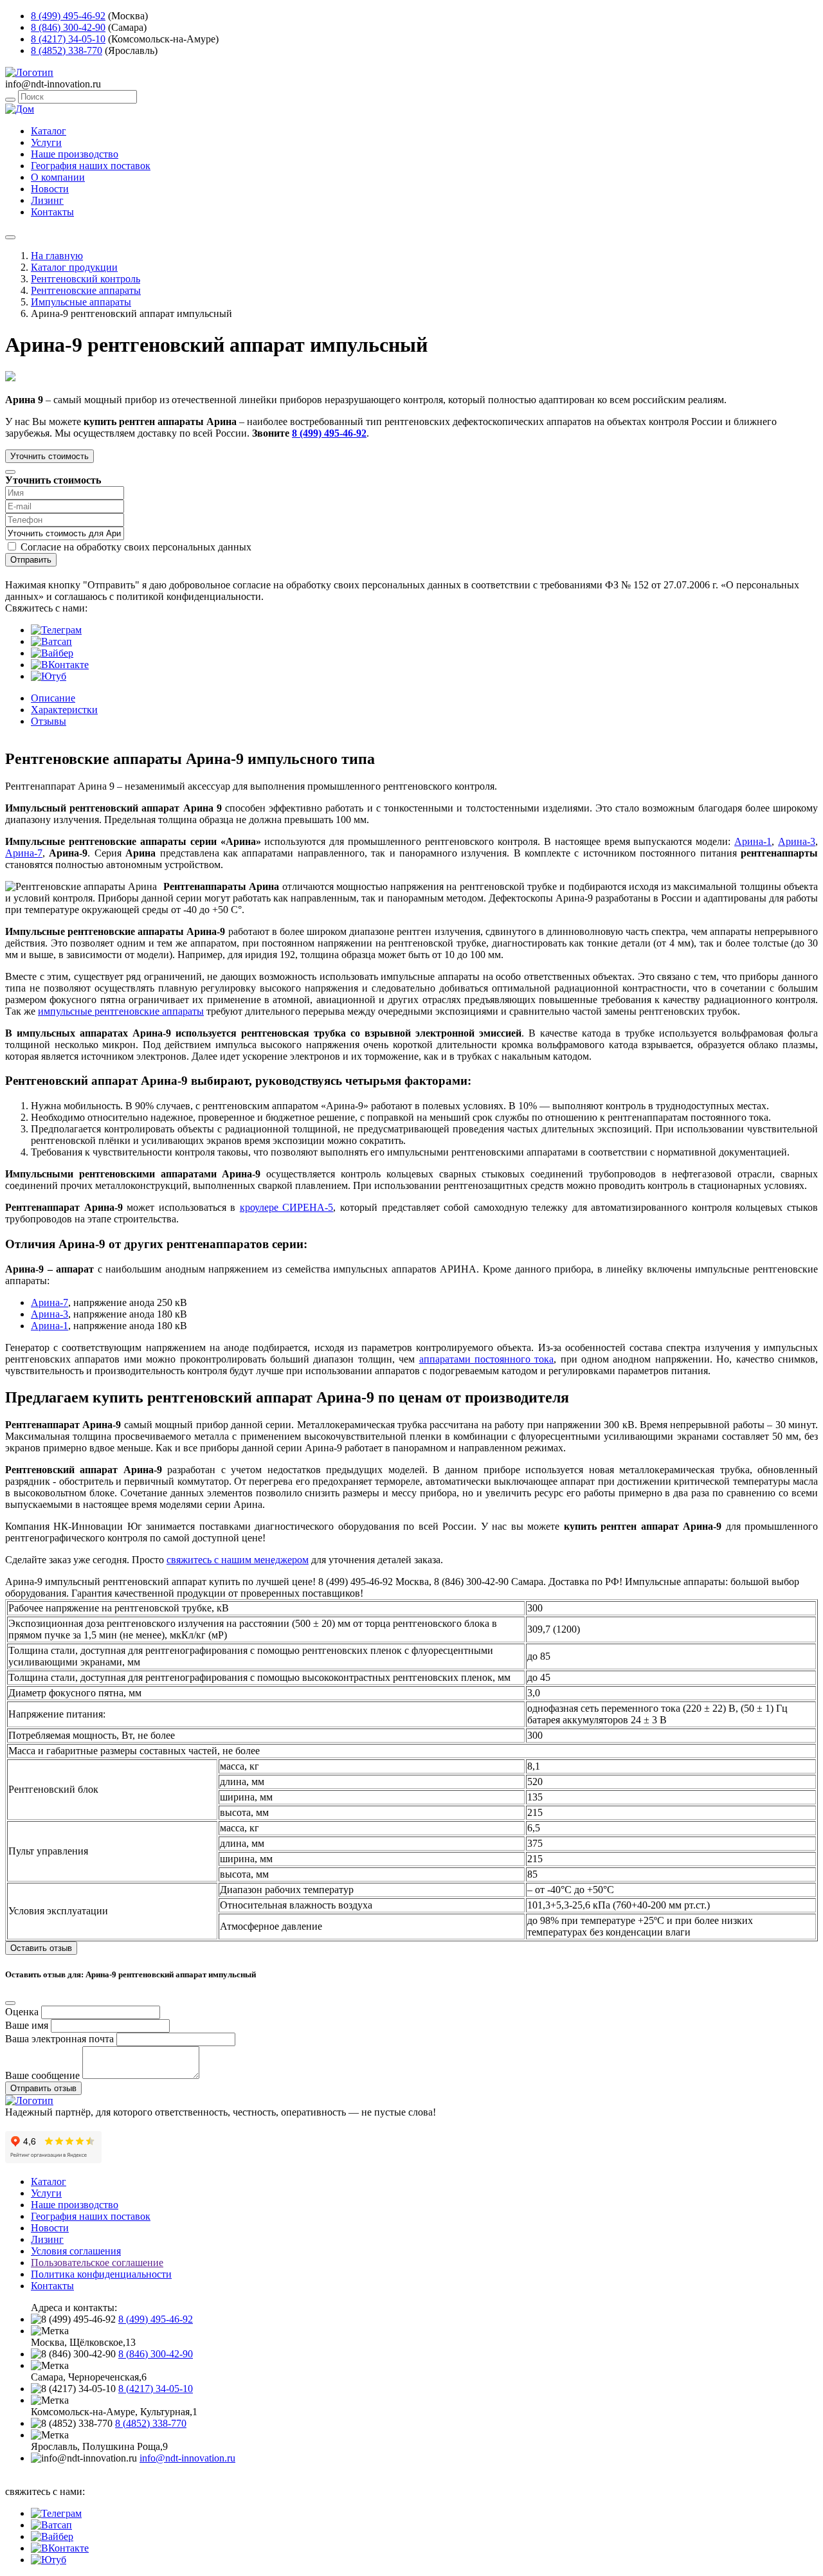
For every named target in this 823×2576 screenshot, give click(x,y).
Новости (50, 189)
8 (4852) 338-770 (67, 50)
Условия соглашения (76, 2251)
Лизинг (47, 200)
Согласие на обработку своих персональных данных (136, 547)
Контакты (52, 212)
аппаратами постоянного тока (487, 1359)
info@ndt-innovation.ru (187, 2458)
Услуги (46, 142)
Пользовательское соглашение (97, 2263)
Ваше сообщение (42, 2075)
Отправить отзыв (43, 2088)
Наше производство (75, 154)
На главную (57, 256)
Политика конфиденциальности (101, 2274)
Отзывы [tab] (49, 721)
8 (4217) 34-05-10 (68, 39)
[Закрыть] (10, 472)
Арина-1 (753, 841)
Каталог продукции (74, 267)
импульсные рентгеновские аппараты (121, 1011)
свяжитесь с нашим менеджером (238, 1560)
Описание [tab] (53, 698)
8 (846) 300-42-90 (68, 27)
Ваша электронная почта (59, 2039)
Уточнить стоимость (50, 456)
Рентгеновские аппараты (86, 290)
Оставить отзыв (41, 1948)
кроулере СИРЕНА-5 (287, 1207)
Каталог (49, 131)
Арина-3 (797, 841)
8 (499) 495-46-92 (68, 16)
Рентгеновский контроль (86, 279)
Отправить (31, 560)
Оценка (22, 2012)
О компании (58, 177)
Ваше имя (27, 2025)
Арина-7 (24, 853)
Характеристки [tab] (64, 710)
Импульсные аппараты (81, 302)
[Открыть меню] (10, 237)
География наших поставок (91, 166)
